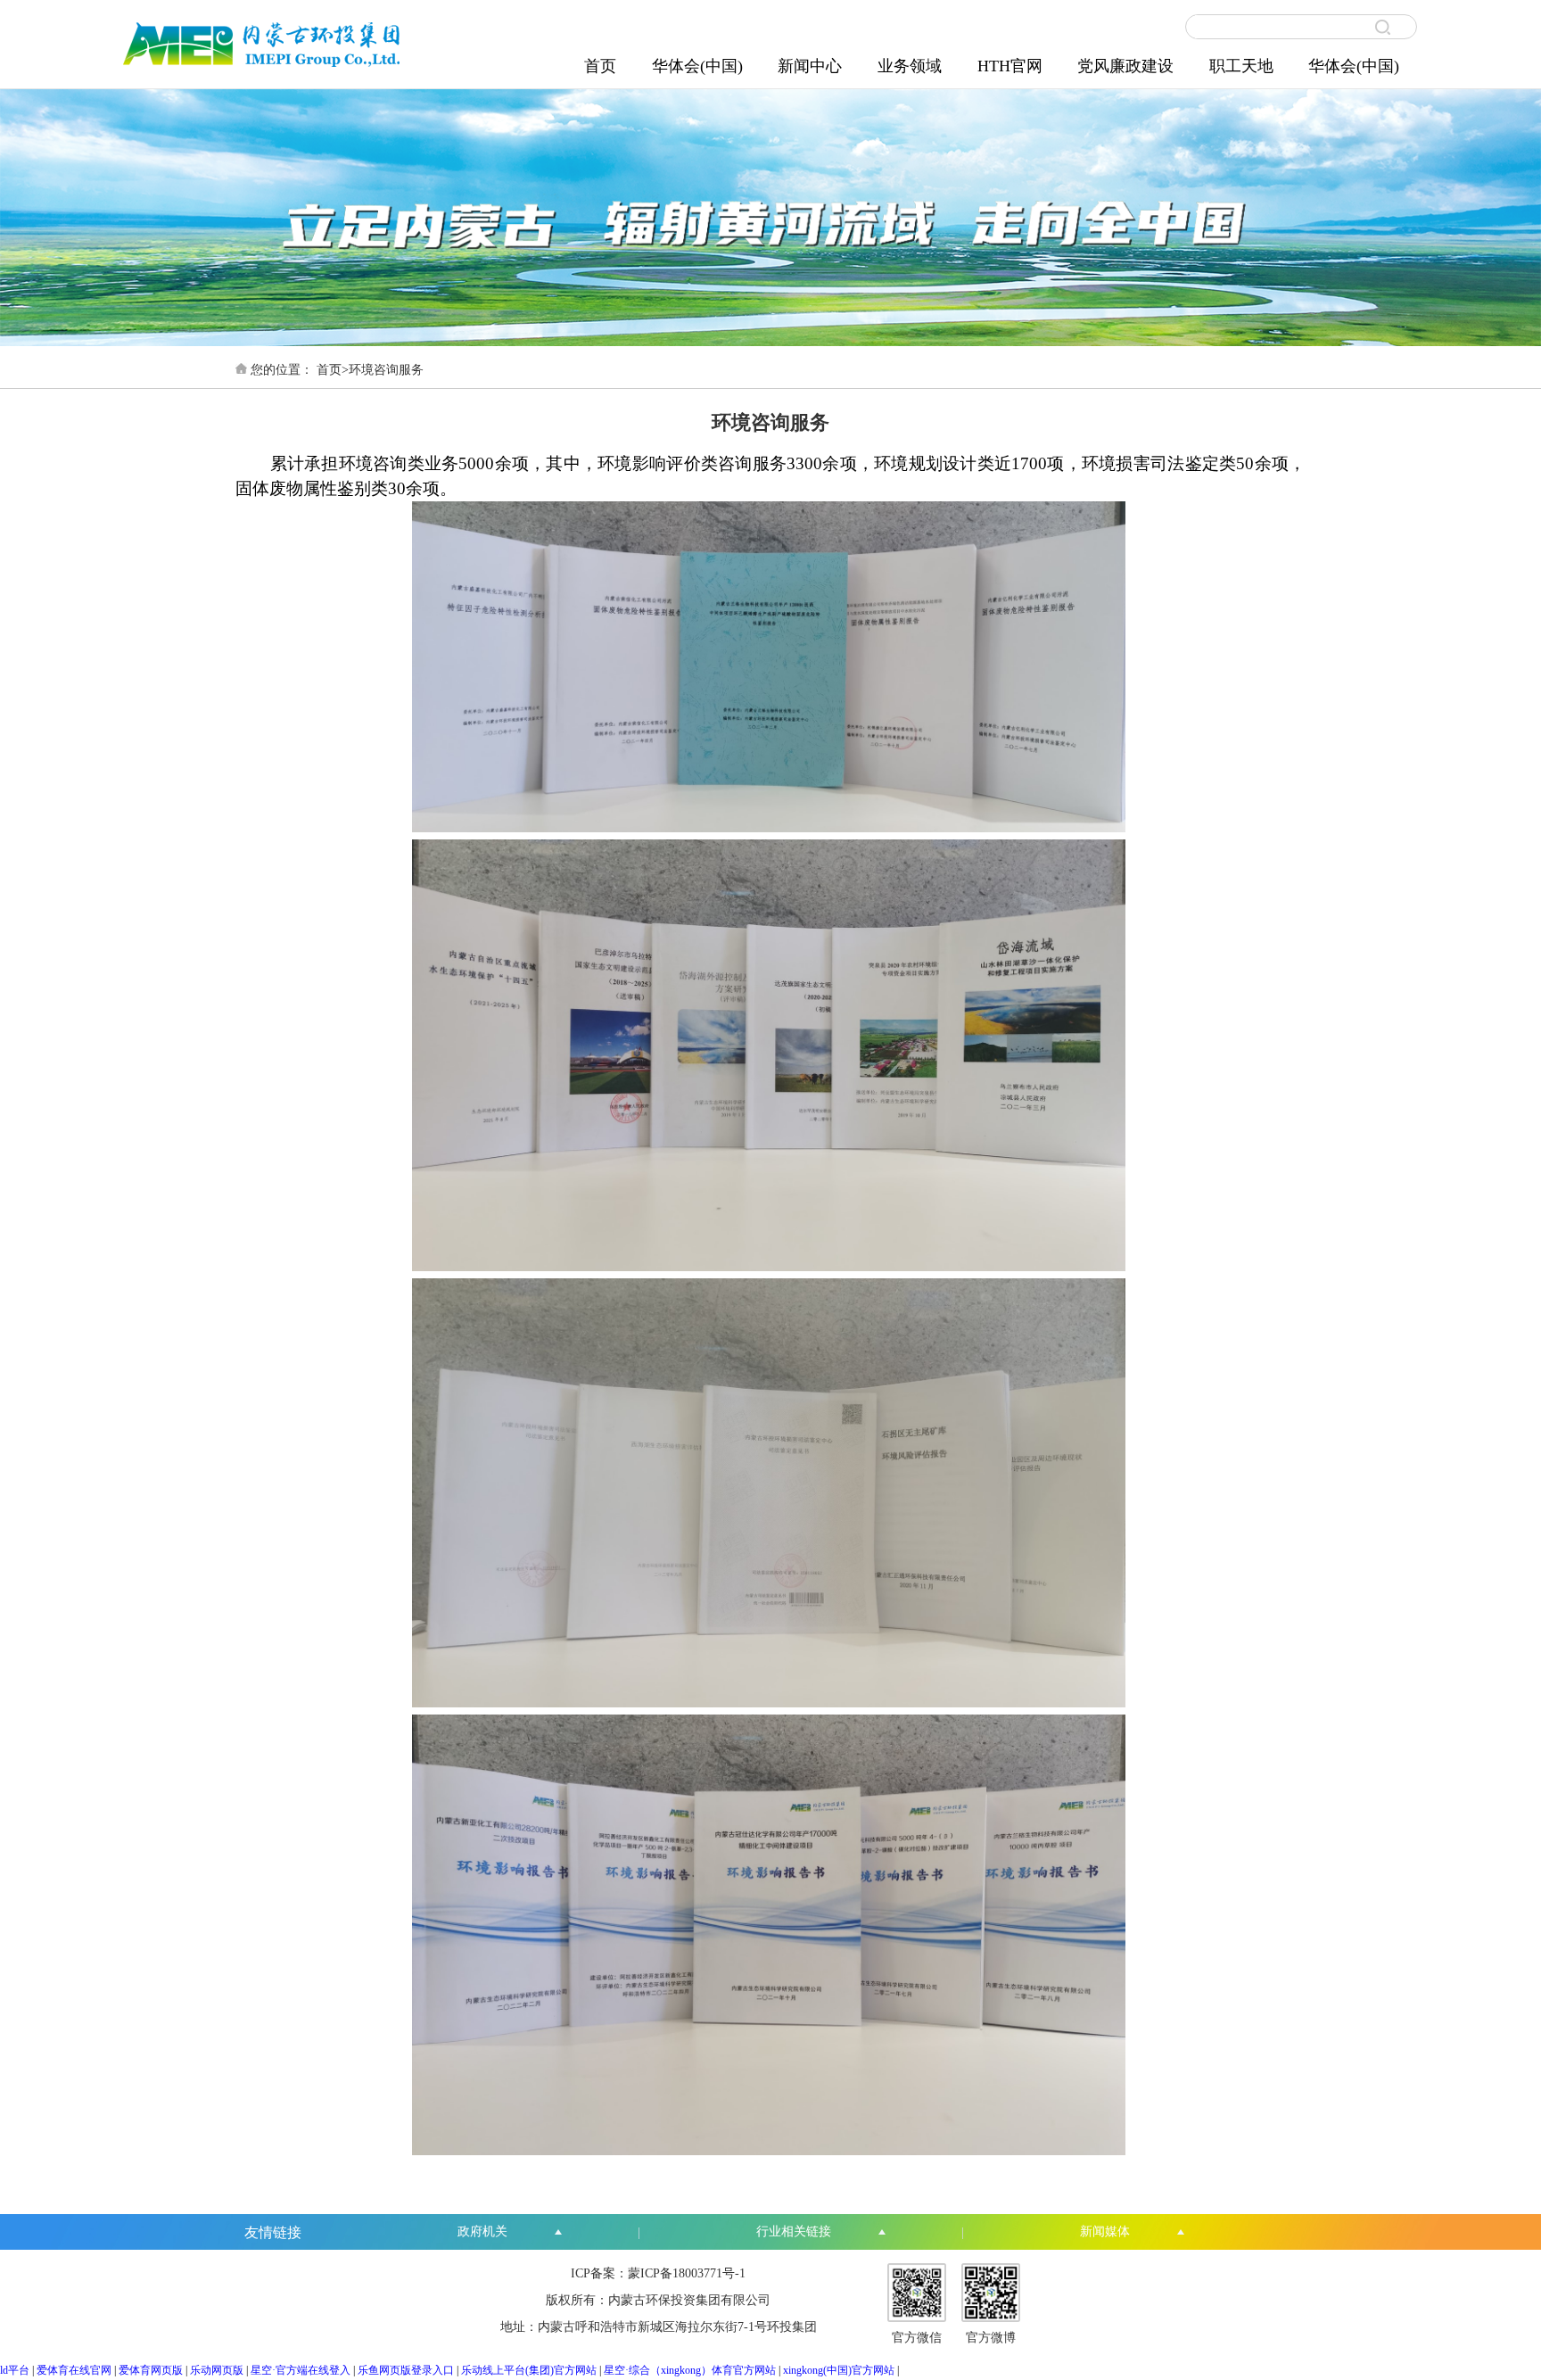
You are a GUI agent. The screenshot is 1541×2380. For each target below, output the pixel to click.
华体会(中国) (697, 66)
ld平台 (15, 2370)
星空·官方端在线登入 (301, 2370)
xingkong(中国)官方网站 (839, 2370)
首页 (600, 66)
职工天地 (1241, 66)
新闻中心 (810, 66)
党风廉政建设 (1125, 66)
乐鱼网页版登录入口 (406, 2370)
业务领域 (910, 66)
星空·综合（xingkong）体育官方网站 (690, 2370)
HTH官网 (1010, 66)
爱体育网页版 (151, 2370)
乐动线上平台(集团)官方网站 (529, 2370)
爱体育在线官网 (74, 2370)
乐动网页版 (217, 2370)
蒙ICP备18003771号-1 (687, 2273)
